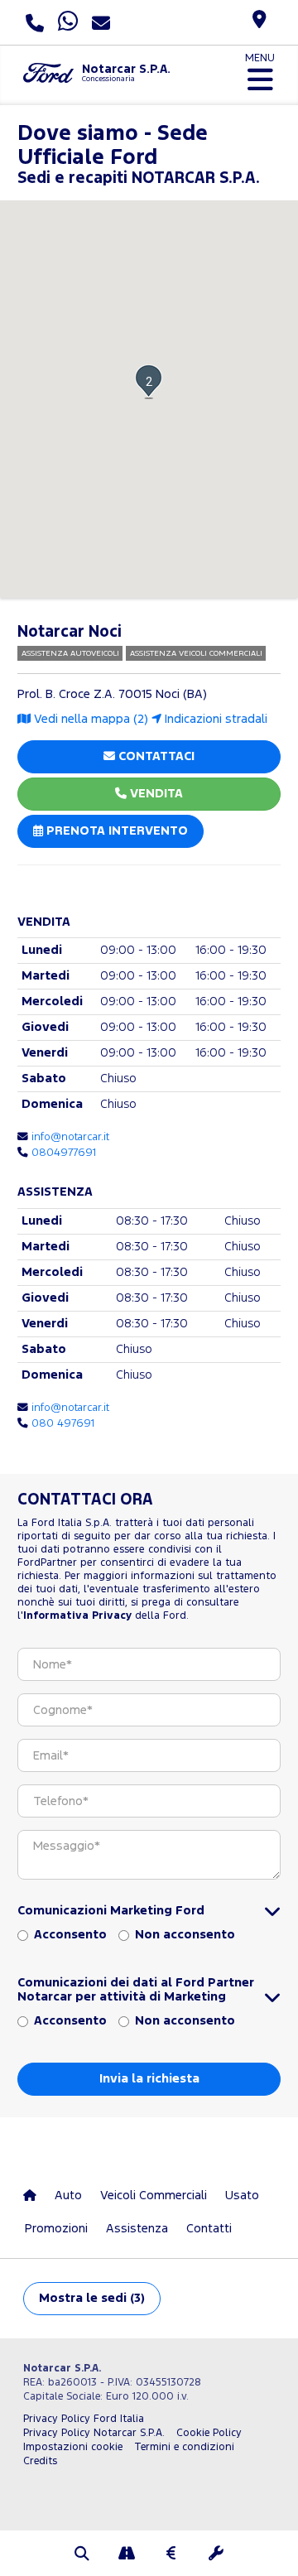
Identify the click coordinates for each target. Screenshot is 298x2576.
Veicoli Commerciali (154, 2196)
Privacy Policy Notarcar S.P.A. (94, 2433)
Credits (40, 2461)
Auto (68, 2196)
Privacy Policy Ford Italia (84, 2419)
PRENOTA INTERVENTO (115, 831)
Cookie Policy (209, 2433)
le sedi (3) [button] (92, 2298)
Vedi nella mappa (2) (89, 719)
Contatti (209, 2229)
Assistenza (137, 2229)
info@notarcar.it (70, 1137)
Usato (242, 2196)
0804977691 (64, 1153)
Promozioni (56, 2229)
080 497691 (63, 1423)
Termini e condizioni (184, 2447)
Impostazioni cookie (73, 2447)
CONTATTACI (155, 756)
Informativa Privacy (77, 1616)
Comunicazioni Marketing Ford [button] (111, 1911)
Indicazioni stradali (214, 719)
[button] (149, 381)
